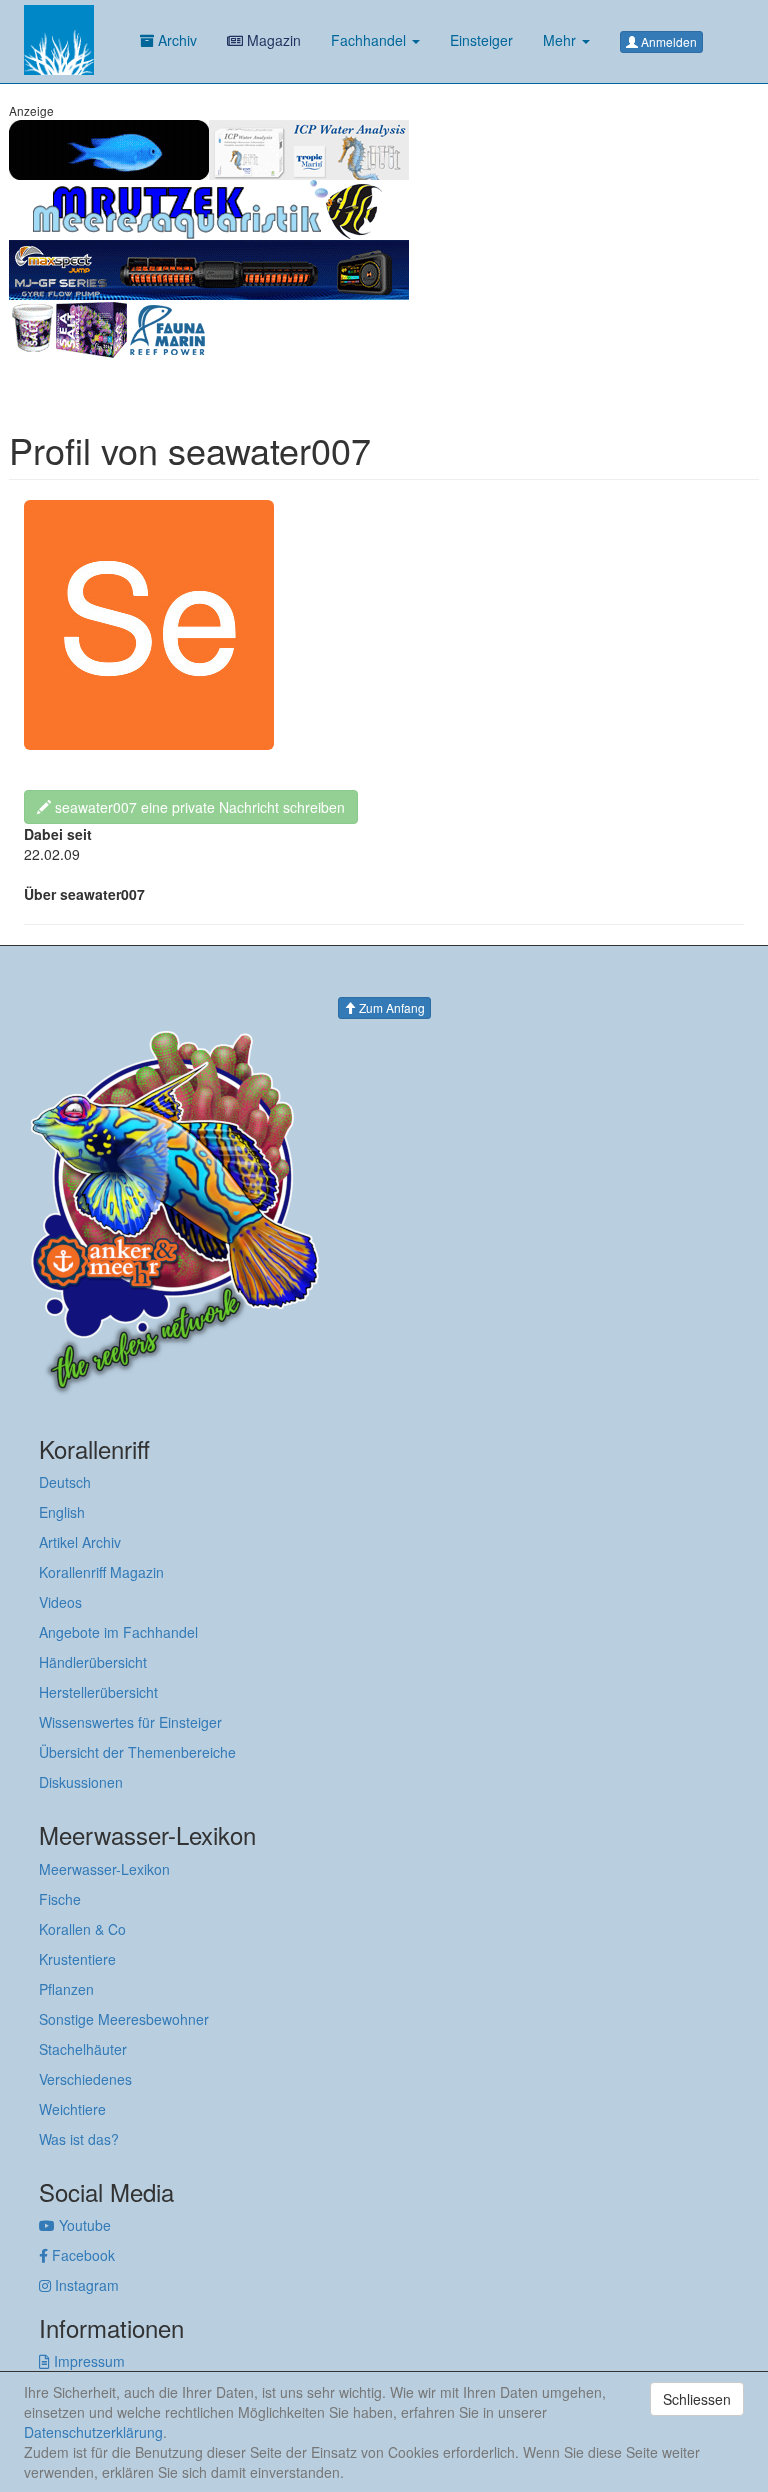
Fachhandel (370, 40)
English (62, 1512)
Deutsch (65, 1482)
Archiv (175, 40)
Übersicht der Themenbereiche (137, 1752)
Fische (60, 1899)
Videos (60, 1602)
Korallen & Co (82, 1929)
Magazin (272, 40)
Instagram (85, 2285)
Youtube (83, 2225)
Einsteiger (481, 40)
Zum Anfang (390, 1007)
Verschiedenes (85, 2079)
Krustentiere (77, 1959)
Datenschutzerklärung (93, 2432)
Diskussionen (81, 1782)
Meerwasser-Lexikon (104, 1869)
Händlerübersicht (93, 1662)
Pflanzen (66, 1989)
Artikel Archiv (80, 1542)
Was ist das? (79, 2139)
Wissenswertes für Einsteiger (130, 1722)
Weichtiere (72, 2109)
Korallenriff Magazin (101, 1572)
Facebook (81, 2255)
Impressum (87, 2361)
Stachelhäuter (83, 2049)
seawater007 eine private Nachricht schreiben (198, 807)
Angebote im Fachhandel (118, 1632)
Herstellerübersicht (98, 1692)
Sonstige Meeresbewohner (124, 2019)
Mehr (561, 40)
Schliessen (697, 2399)
